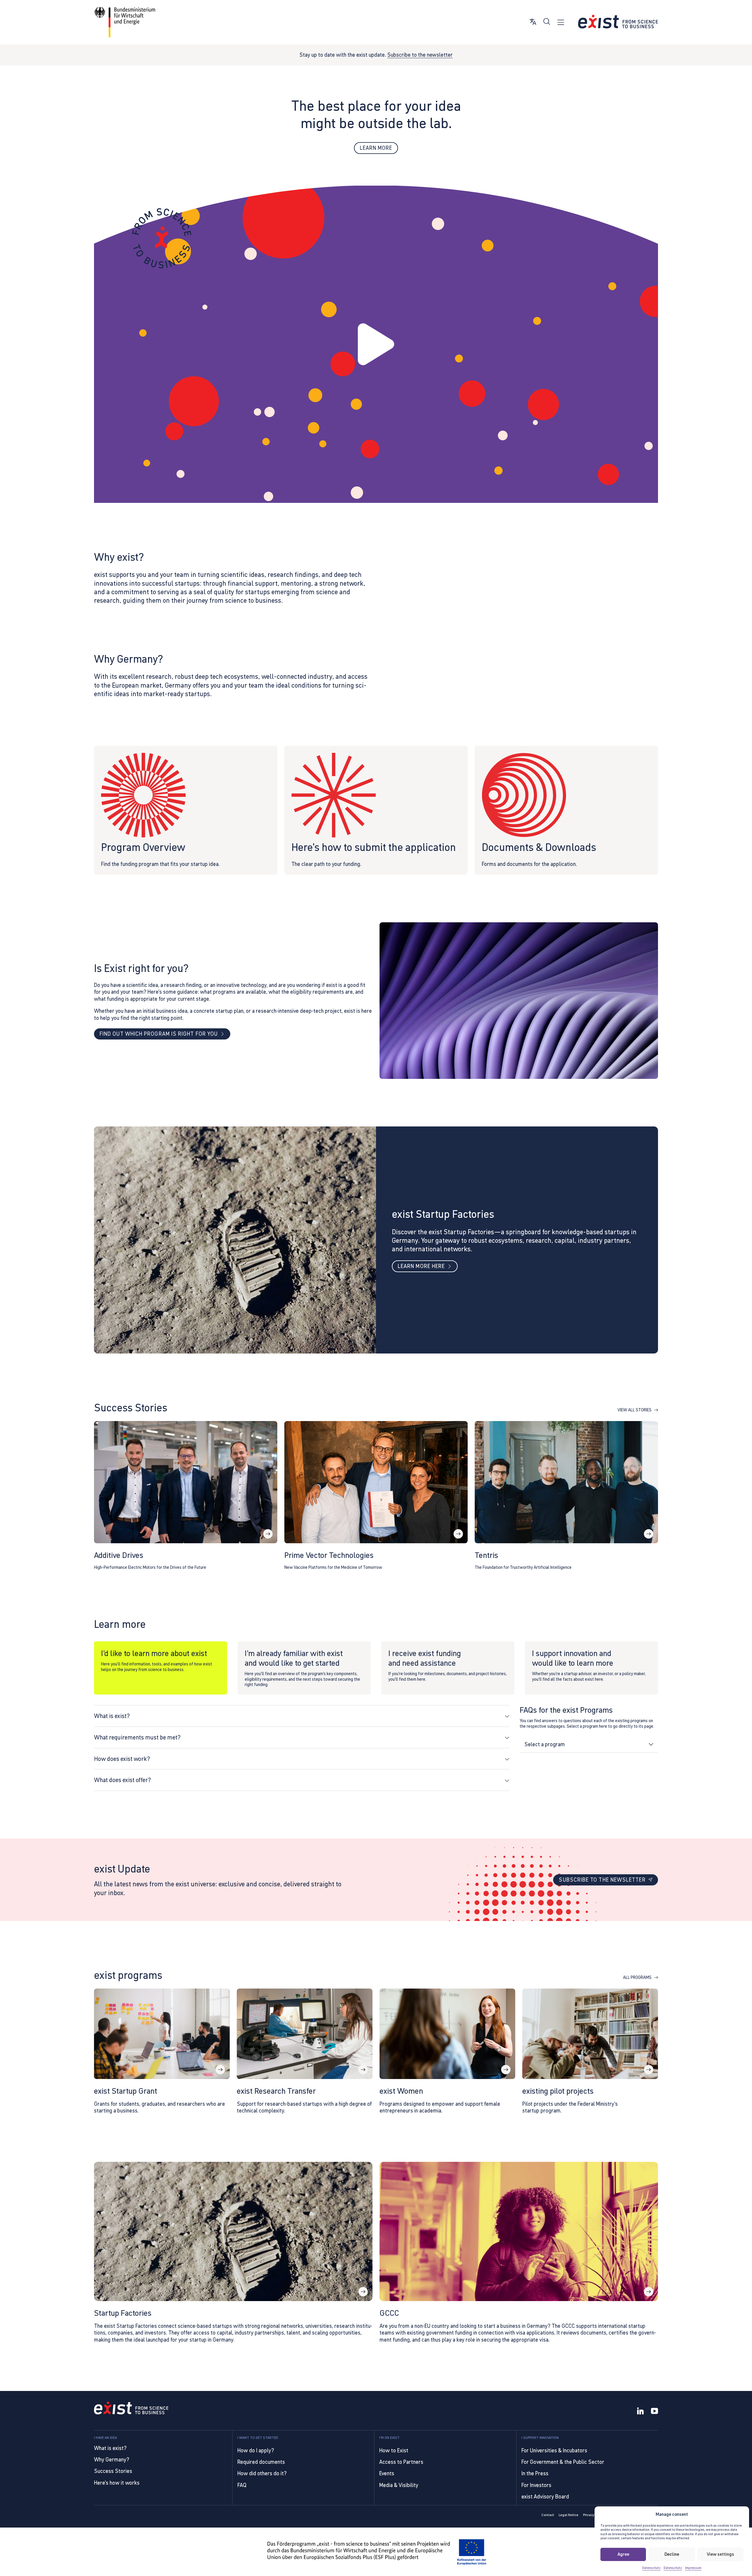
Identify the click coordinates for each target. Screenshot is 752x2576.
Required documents (261, 2462)
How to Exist (394, 2450)
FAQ (242, 2485)
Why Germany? (112, 2460)
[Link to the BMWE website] (125, 22)
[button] (376, 345)
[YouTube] (654, 2412)
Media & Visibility (399, 2485)
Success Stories (113, 2471)
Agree (623, 2554)
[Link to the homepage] (131, 2409)
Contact (548, 2515)
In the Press (535, 2473)
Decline (672, 2554)
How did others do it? (262, 2473)
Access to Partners (401, 2462)
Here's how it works (117, 2483)
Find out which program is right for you (159, 1034)
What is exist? (110, 2448)
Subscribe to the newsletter (420, 55)
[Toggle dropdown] (651, 1744)
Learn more (376, 148)
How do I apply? (256, 2450)
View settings (720, 2554)
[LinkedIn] (640, 2412)
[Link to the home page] (618, 22)
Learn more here (421, 1266)
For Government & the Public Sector (563, 2462)
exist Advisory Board (545, 2497)
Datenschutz (651, 2568)
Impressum (693, 2568)
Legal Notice (569, 2515)
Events (387, 2473)
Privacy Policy (594, 2515)
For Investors (536, 2485)
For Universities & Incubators (554, 2450)
